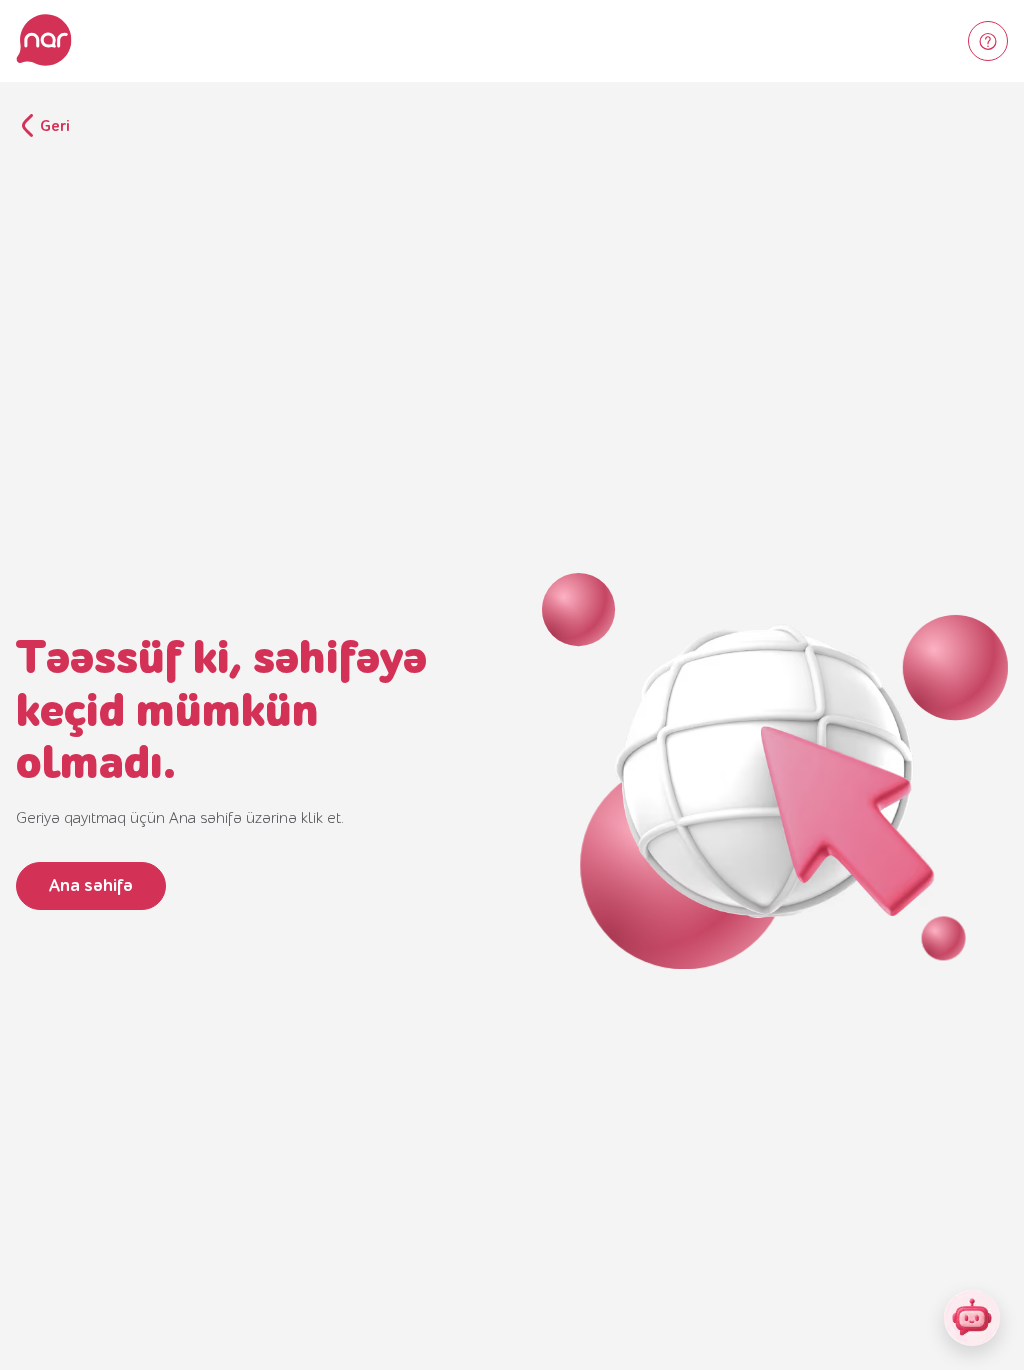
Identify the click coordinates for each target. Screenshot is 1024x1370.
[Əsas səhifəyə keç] (44, 41)
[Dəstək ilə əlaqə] (988, 41)
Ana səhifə (91, 885)
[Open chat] (972, 1318)
